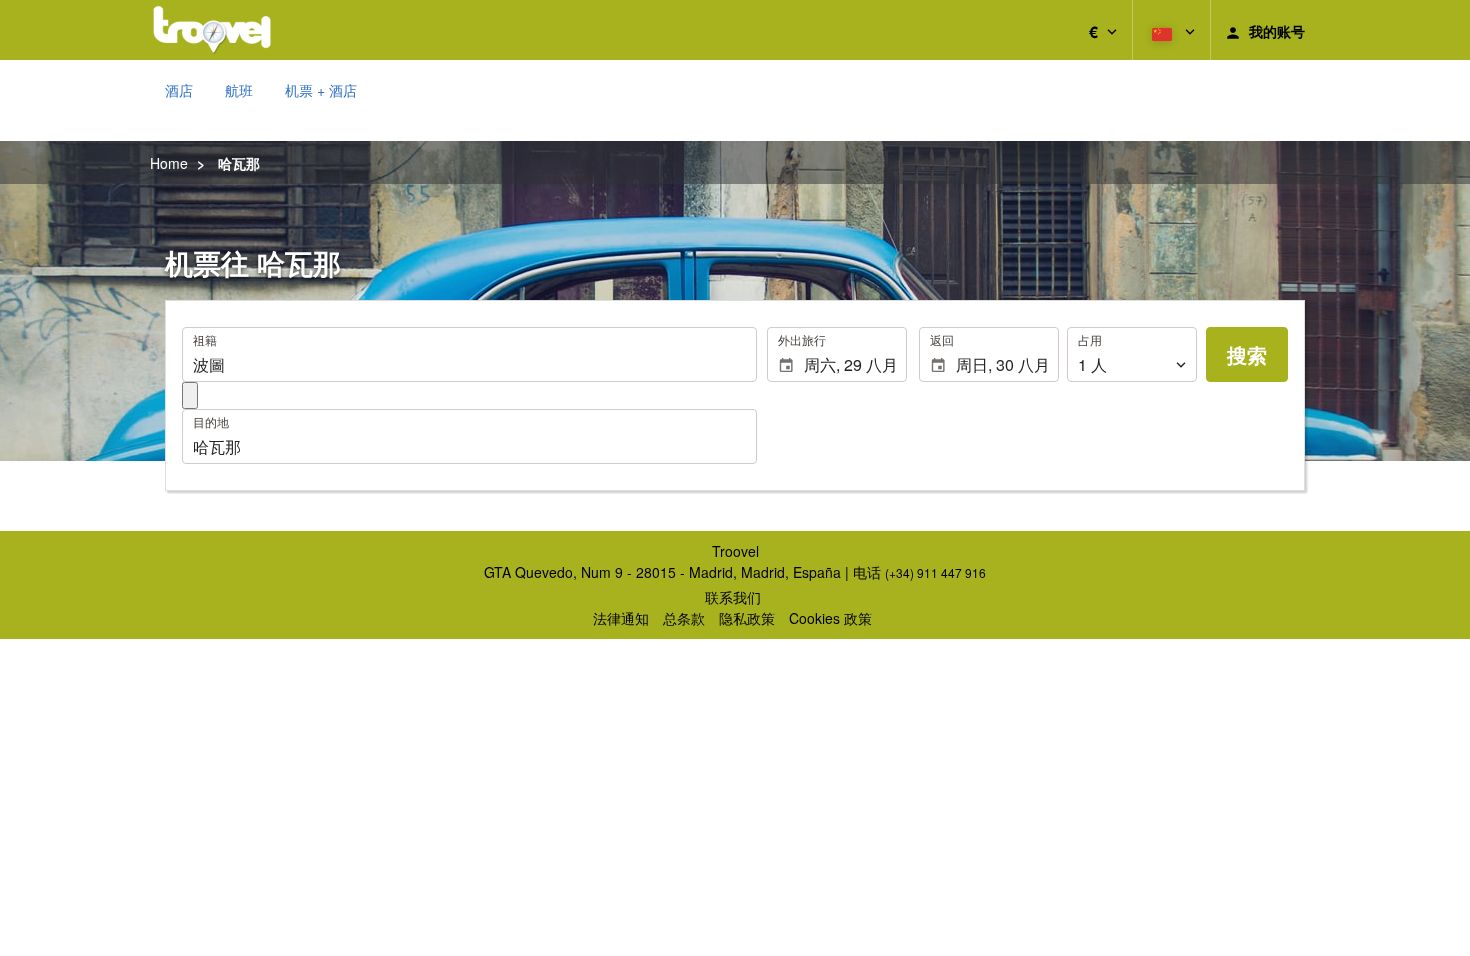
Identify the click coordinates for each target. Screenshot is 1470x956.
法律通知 (621, 618)
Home (169, 163)
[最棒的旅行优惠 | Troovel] (212, 30)
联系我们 (733, 597)
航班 (239, 90)
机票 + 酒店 (321, 90)
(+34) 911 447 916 (935, 572)
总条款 (684, 618)
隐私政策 (747, 618)
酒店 (179, 90)
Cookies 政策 (830, 618)
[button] (1103, 30)
